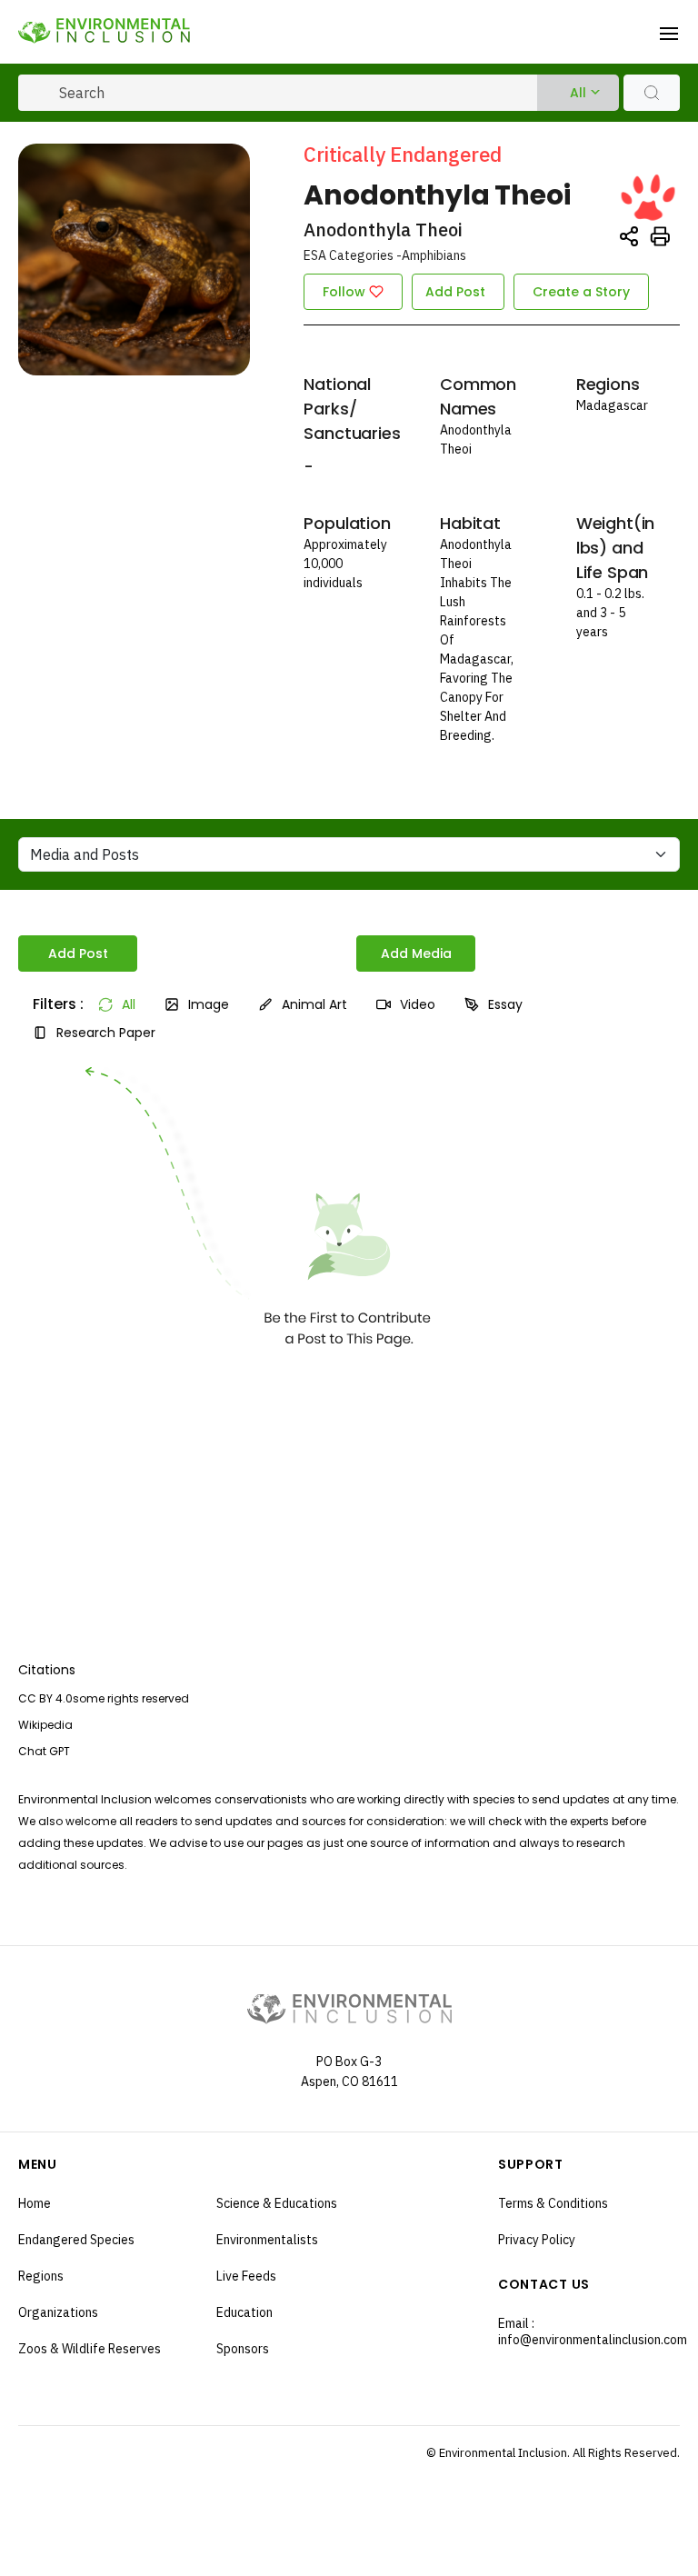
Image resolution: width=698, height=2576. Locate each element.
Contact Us (544, 2284)
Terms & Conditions (553, 2203)
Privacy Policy (537, 2240)
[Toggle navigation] (669, 32)
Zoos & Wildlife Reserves (90, 2349)
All (578, 93)
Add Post (455, 292)
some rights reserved (131, 1698)
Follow (344, 292)
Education (244, 2312)
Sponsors (243, 2349)
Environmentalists (267, 2240)
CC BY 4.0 (45, 1698)
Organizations (58, 2312)
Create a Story (581, 292)
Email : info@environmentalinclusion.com (585, 2331)
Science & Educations (277, 2203)
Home (35, 2203)
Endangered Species (76, 2240)
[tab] (51, 1004)
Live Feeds (246, 2276)
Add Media (416, 954)
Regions (41, 2276)
